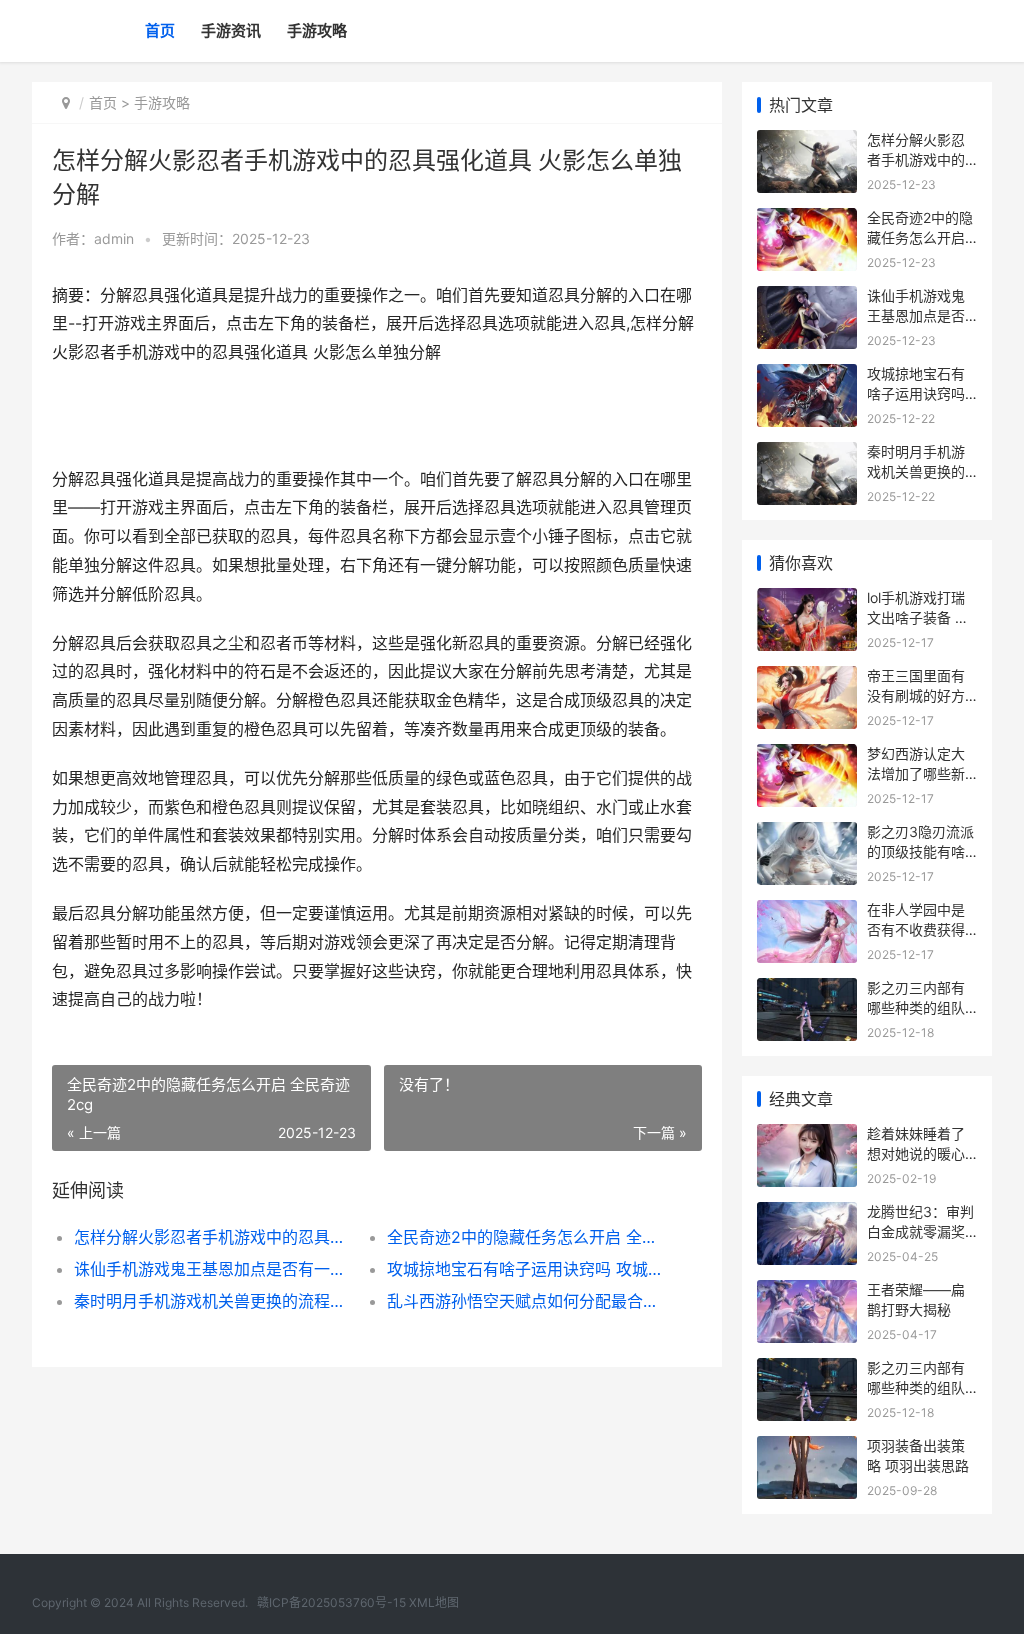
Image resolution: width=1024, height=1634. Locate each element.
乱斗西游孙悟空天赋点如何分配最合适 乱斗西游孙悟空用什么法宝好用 (528, 1301)
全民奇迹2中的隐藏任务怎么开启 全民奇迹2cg (528, 1237)
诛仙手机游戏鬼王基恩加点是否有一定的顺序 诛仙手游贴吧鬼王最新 (215, 1269)
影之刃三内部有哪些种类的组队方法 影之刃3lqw (920, 1007)
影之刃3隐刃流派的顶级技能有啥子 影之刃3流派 (920, 851)
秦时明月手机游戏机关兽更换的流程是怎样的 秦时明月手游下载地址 (215, 1301)
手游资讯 (231, 30)
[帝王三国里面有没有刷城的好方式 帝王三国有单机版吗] (807, 678)
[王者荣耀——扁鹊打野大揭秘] (807, 1292)
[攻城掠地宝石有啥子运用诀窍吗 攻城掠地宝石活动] (807, 376)
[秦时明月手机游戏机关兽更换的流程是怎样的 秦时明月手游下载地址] (807, 454)
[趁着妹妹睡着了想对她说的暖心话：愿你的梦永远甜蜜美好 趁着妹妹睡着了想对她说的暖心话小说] (807, 1136)
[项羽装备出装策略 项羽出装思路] (807, 1448)
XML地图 (434, 1602)
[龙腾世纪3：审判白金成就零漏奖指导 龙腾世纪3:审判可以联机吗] (807, 1214)
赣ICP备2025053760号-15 (331, 1602)
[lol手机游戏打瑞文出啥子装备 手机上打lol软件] (807, 600)
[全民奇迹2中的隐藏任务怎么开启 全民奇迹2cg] (807, 220)
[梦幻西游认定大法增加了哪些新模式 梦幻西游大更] (807, 756)
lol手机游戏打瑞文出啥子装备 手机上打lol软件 (918, 617)
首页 (160, 30)
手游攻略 (317, 30)
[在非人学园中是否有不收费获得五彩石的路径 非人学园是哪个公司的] (807, 912)
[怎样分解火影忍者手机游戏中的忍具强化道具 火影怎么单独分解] (807, 142)
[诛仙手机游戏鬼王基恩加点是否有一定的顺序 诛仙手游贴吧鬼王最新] (807, 298)
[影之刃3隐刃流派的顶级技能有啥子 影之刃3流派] (807, 834)
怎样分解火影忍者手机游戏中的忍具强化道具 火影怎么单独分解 (215, 1237)
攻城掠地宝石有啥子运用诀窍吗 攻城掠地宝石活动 (528, 1269)
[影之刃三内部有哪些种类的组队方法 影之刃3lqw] (807, 990)
